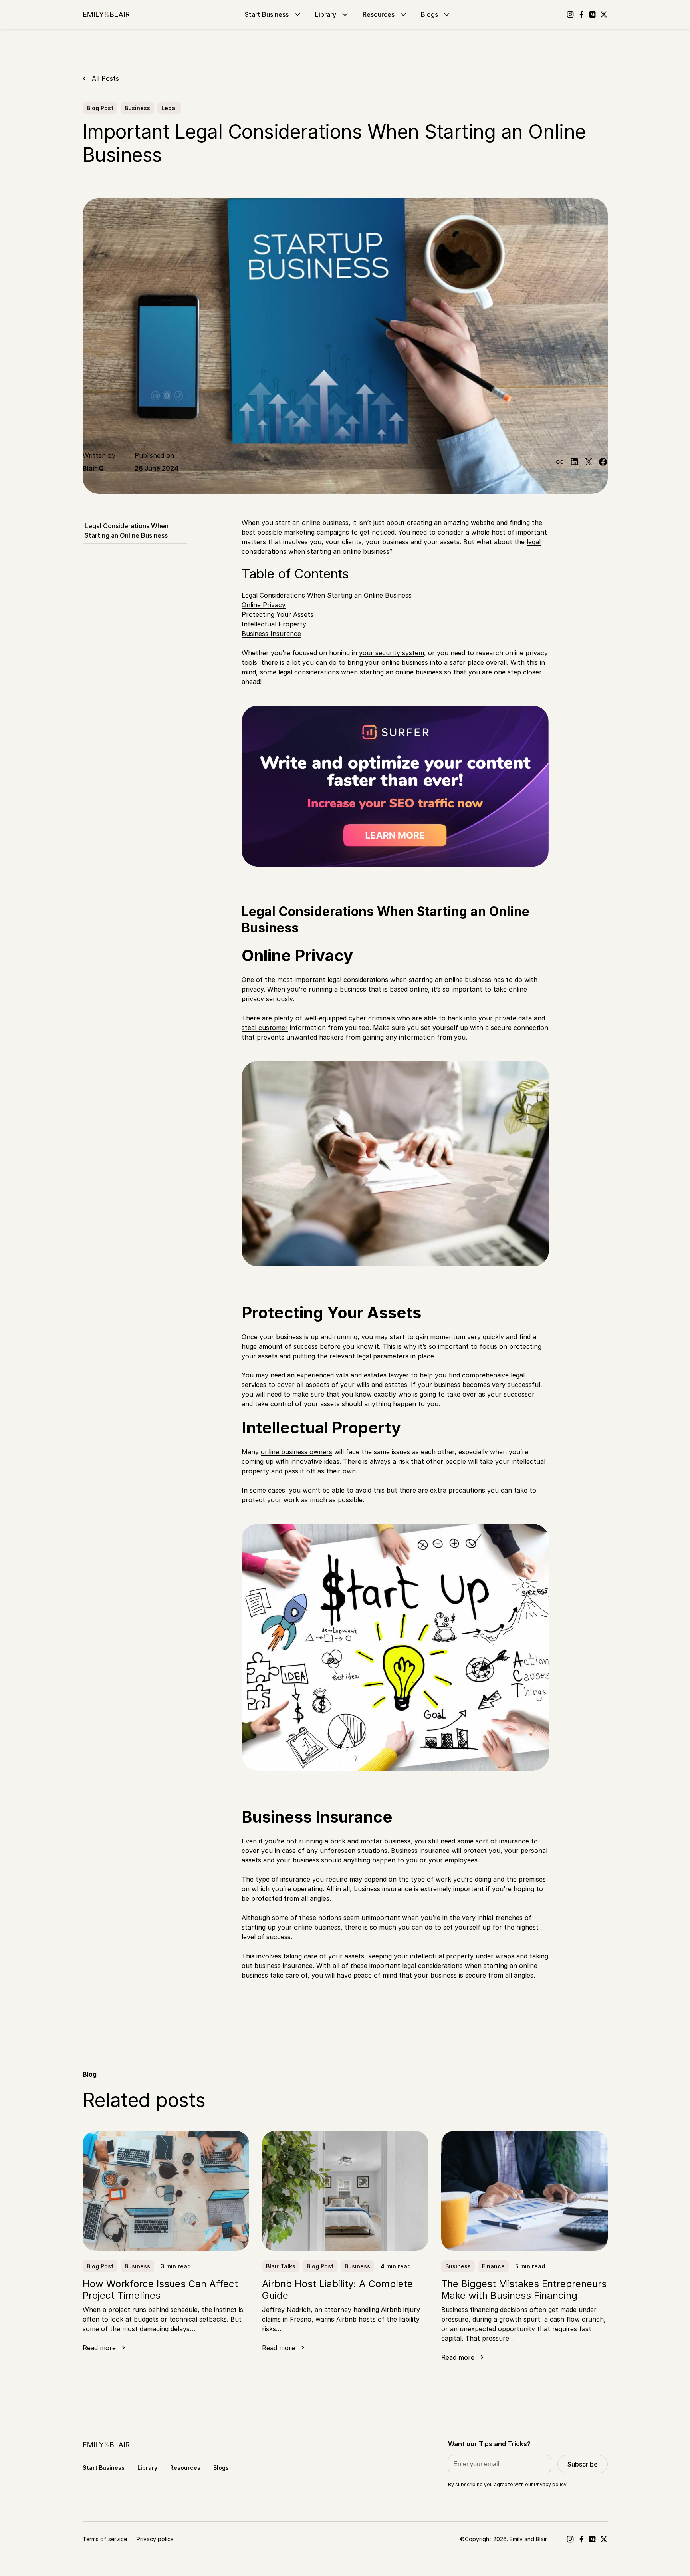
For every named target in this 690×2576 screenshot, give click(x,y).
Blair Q (93, 468)
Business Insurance (271, 634)
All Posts (105, 78)
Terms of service (105, 2539)
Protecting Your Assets (278, 614)
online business (419, 672)
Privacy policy (550, 2484)
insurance (514, 1841)
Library (326, 14)
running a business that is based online (368, 989)
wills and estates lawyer (372, 1375)
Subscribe (583, 2464)
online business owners (296, 1452)
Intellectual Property (274, 624)
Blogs (429, 14)
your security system (392, 653)
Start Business (267, 14)
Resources (379, 14)
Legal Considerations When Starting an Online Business (127, 531)
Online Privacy (264, 605)
